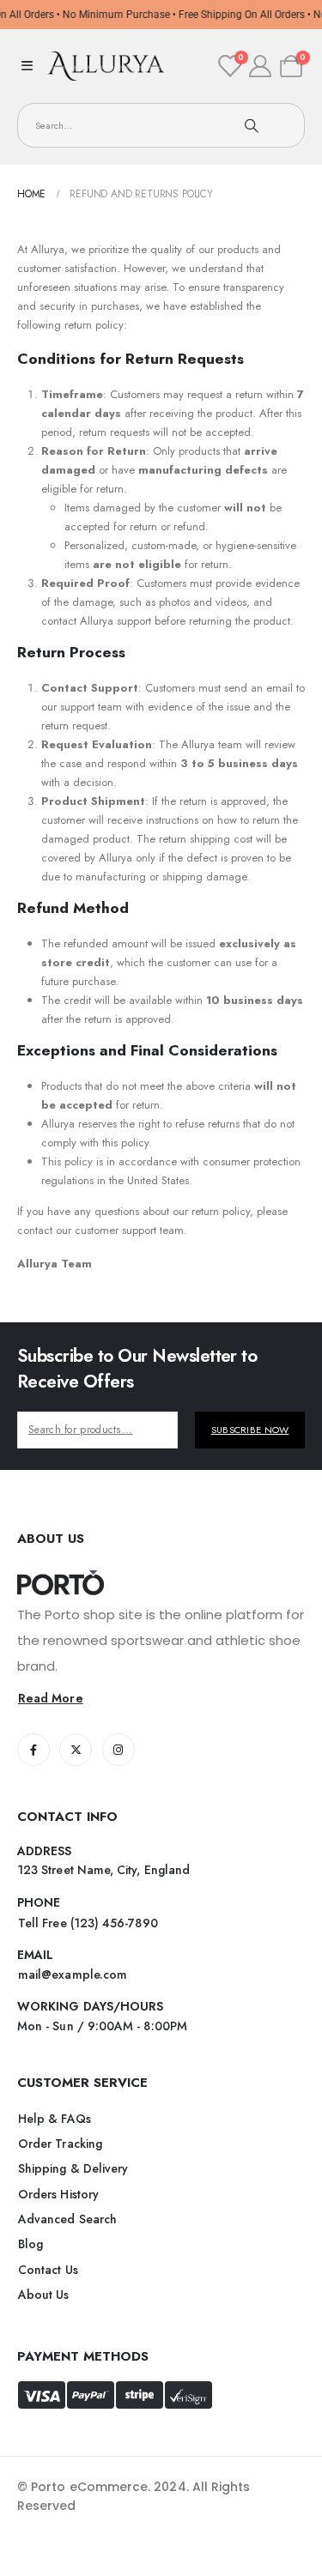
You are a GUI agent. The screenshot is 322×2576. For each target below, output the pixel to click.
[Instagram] (118, 1750)
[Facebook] (33, 1750)
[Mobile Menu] (27, 66)
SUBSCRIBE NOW (250, 1430)
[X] (76, 1750)
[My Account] (261, 66)
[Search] (252, 125)
